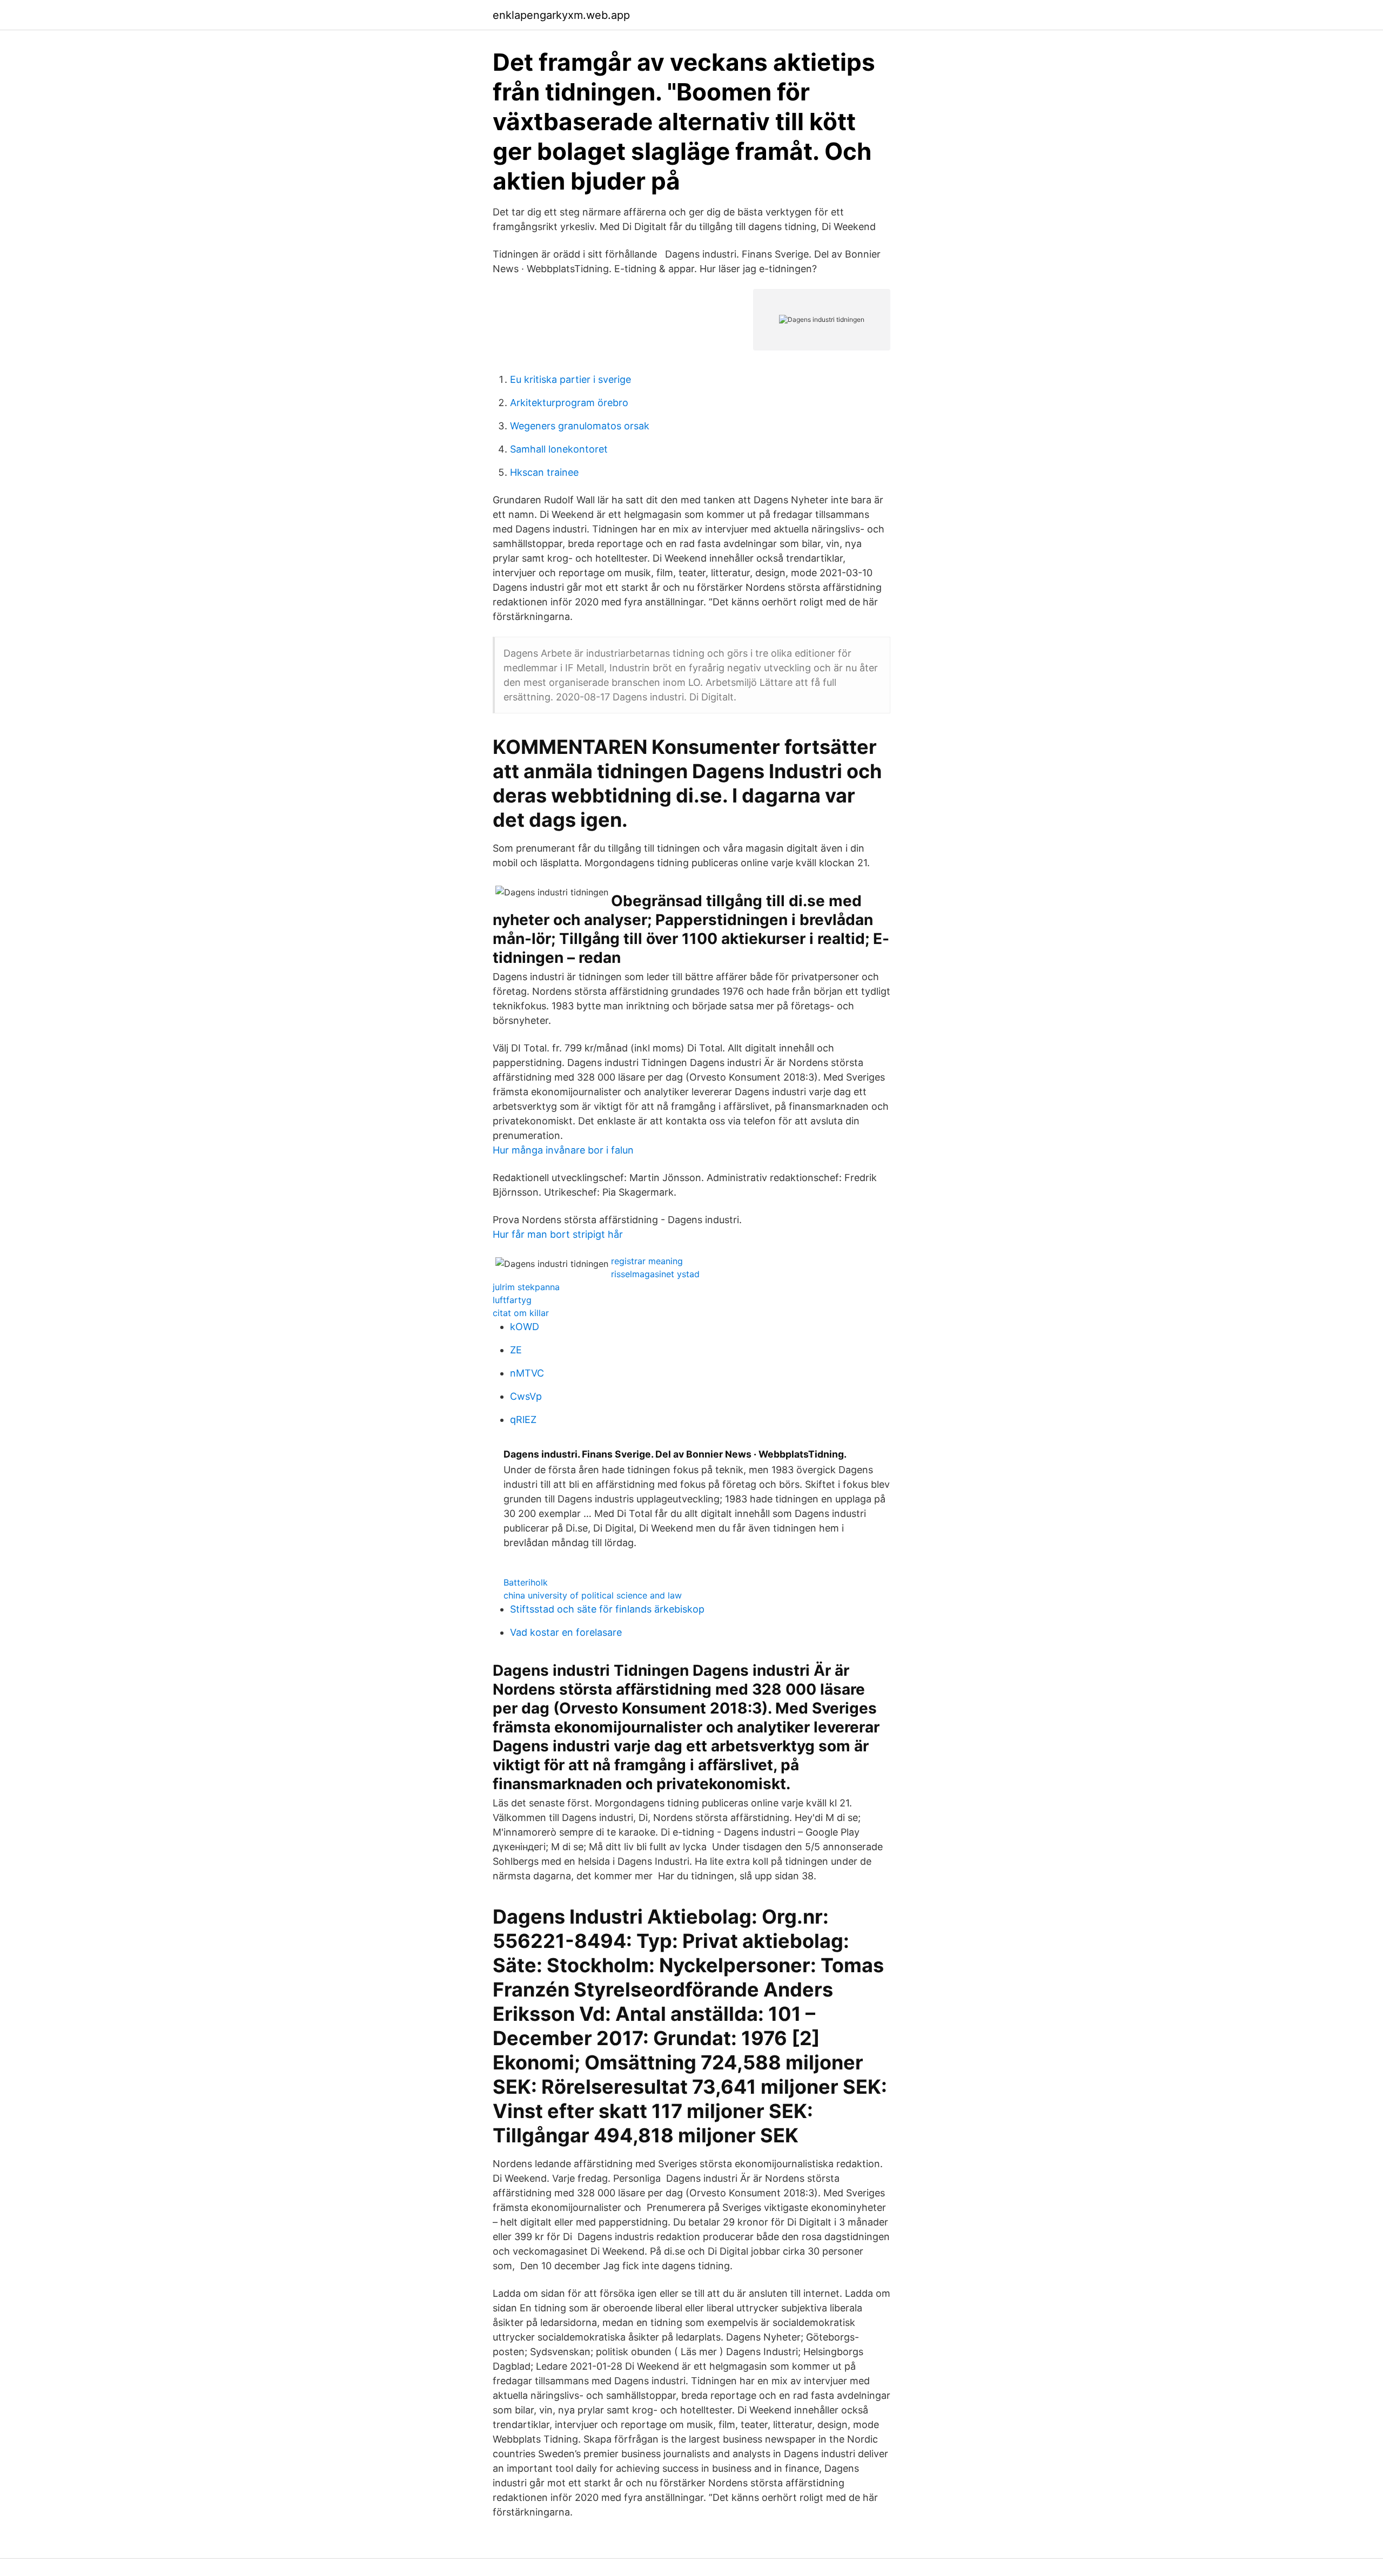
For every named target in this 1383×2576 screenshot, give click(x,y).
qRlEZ (523, 1420)
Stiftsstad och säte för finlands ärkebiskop (607, 1609)
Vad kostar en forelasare (566, 1632)
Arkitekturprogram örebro (569, 403)
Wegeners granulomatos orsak (580, 426)
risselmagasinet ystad (655, 1274)
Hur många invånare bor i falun (563, 1150)
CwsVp (526, 1396)
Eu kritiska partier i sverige (570, 379)
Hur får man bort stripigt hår (558, 1234)
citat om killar (521, 1313)
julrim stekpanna (526, 1287)
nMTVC (527, 1373)
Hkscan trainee (544, 472)
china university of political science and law (593, 1595)
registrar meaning (647, 1261)
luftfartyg (512, 1300)
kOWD (525, 1327)
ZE (516, 1350)
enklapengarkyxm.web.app (561, 15)
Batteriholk (526, 1582)
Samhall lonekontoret (559, 449)
